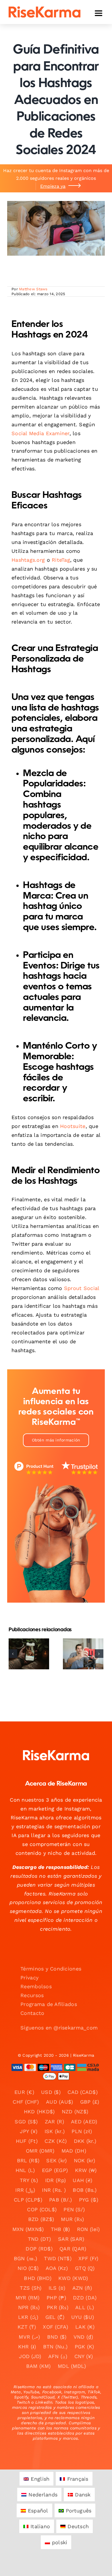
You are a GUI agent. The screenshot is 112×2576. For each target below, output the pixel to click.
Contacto (32, 2013)
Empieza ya (53, 186)
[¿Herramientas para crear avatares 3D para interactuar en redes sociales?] (29, 1654)
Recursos (32, 1995)
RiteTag (61, 560)
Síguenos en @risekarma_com (59, 2028)
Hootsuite (73, 1126)
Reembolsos (36, 1986)
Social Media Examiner (40, 433)
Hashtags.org (28, 560)
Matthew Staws (33, 289)
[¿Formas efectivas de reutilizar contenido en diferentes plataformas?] (83, 1654)
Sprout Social (82, 1288)
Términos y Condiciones (51, 1969)
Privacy (29, 1978)
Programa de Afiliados (49, 2004)
